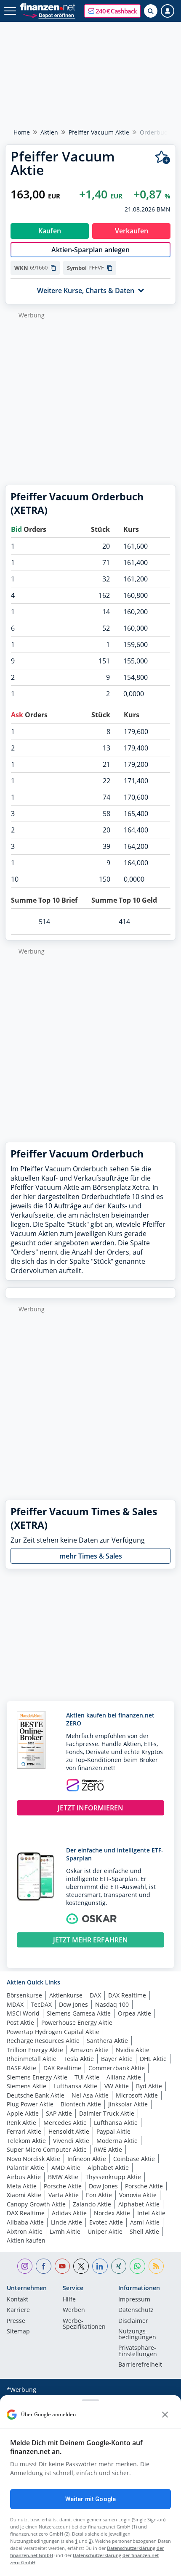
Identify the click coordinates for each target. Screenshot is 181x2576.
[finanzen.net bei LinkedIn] (100, 2266)
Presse (16, 2321)
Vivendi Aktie (71, 2141)
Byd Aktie (149, 2086)
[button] (112, 11)
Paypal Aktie (113, 2131)
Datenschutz (136, 2310)
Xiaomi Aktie (24, 2195)
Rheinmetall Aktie (32, 2059)
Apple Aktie (23, 2113)
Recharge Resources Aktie (43, 2041)
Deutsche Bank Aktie (36, 2095)
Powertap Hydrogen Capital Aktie (53, 2032)
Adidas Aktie (69, 2213)
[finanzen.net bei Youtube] (63, 2266)
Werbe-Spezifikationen (84, 2324)
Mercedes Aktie (65, 2123)
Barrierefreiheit (140, 2365)
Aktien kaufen (26, 2240)
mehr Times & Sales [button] (91, 1556)
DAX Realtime (127, 1995)
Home (22, 132)
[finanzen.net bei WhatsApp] (137, 2266)
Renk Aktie (21, 2123)
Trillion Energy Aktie (35, 2050)
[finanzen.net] (48, 7)
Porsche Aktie (63, 2186)
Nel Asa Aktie (90, 2095)
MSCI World (23, 2013)
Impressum (134, 2300)
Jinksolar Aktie (128, 2104)
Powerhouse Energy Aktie (77, 2022)
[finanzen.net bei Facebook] (44, 2266)
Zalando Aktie (92, 2204)
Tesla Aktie (79, 2059)
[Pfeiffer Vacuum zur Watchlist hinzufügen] (163, 157)
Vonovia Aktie (138, 2195)
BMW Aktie (63, 2177)
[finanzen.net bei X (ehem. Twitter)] (81, 2266)
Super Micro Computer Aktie (47, 2149)
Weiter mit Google (90, 2499)
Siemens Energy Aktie (37, 2077)
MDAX (15, 2004)
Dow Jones (73, 2004)
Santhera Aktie (107, 2041)
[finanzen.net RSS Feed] (156, 2266)
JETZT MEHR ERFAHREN (90, 1940)
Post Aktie (20, 2022)
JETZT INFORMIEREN (90, 1808)
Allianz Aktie (124, 2077)
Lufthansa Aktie (75, 2086)
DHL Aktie (153, 2059)
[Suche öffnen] (151, 11)
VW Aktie (117, 2086)
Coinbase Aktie (134, 2159)
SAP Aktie (59, 2113)
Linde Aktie (67, 2222)
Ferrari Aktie (24, 2131)
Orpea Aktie (134, 2013)
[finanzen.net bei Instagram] (25, 2266)
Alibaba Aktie (25, 2222)
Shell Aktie (144, 2231)
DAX (95, 1995)
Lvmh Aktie (65, 2231)
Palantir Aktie (25, 2168)
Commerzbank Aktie (117, 2068)
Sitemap (18, 2332)
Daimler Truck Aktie (107, 2113)
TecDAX (41, 2004)
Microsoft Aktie (137, 2095)
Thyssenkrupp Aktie (113, 2177)
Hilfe (69, 2300)
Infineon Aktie (87, 2159)
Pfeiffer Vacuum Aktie (99, 132)
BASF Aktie (21, 2068)
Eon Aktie (99, 2195)
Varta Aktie (64, 2195)
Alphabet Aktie (108, 2168)
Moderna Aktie (117, 2141)
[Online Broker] (49, 15)
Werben (74, 2310)
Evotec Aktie (106, 2222)
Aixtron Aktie (25, 2231)
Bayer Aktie (117, 2059)
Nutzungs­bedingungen (137, 2335)
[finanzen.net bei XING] (119, 2266)
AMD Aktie (66, 2168)
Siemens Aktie (27, 2086)
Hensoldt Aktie (69, 2131)
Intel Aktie (151, 2213)
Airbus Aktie (24, 2177)
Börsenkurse (24, 1995)
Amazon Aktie (89, 2050)
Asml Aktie (145, 2222)
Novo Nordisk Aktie (33, 2159)
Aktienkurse (66, 1995)
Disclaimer (133, 2321)
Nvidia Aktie (133, 2050)
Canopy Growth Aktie (36, 2204)
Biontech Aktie (81, 2104)
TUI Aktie (87, 2077)
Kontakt (17, 2300)
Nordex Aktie (112, 2213)
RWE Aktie (108, 2149)
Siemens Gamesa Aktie (79, 2013)
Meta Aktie (22, 2186)
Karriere (18, 2310)
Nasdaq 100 (112, 2004)
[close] (165, 2415)
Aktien (49, 132)
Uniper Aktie (105, 2231)
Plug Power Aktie (30, 2104)
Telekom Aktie (26, 2141)
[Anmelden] (168, 11)
